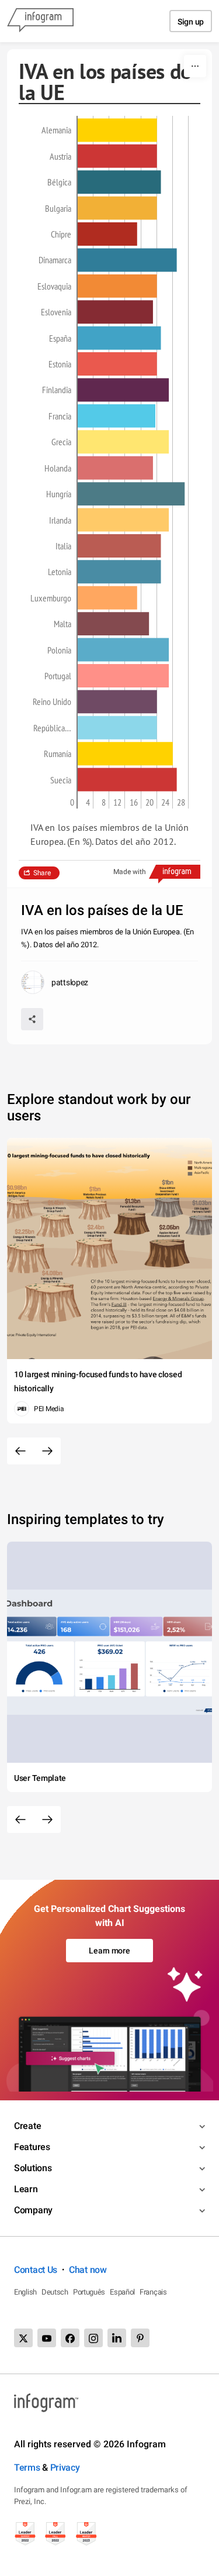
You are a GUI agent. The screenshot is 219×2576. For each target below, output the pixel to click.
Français (153, 2292)
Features (32, 2147)
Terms (27, 2467)
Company (33, 2210)
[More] (195, 66)
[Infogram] (40, 21)
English (25, 2292)
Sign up (191, 22)
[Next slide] (47, 1451)
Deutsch (55, 2292)
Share (42, 873)
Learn (26, 2189)
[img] (117, 130)
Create (27, 2126)
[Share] (32, 1019)
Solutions (33, 2168)
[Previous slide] (20, 1451)
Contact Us (36, 2270)
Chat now (88, 2270)
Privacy (65, 2467)
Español (122, 2292)
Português (89, 2292)
